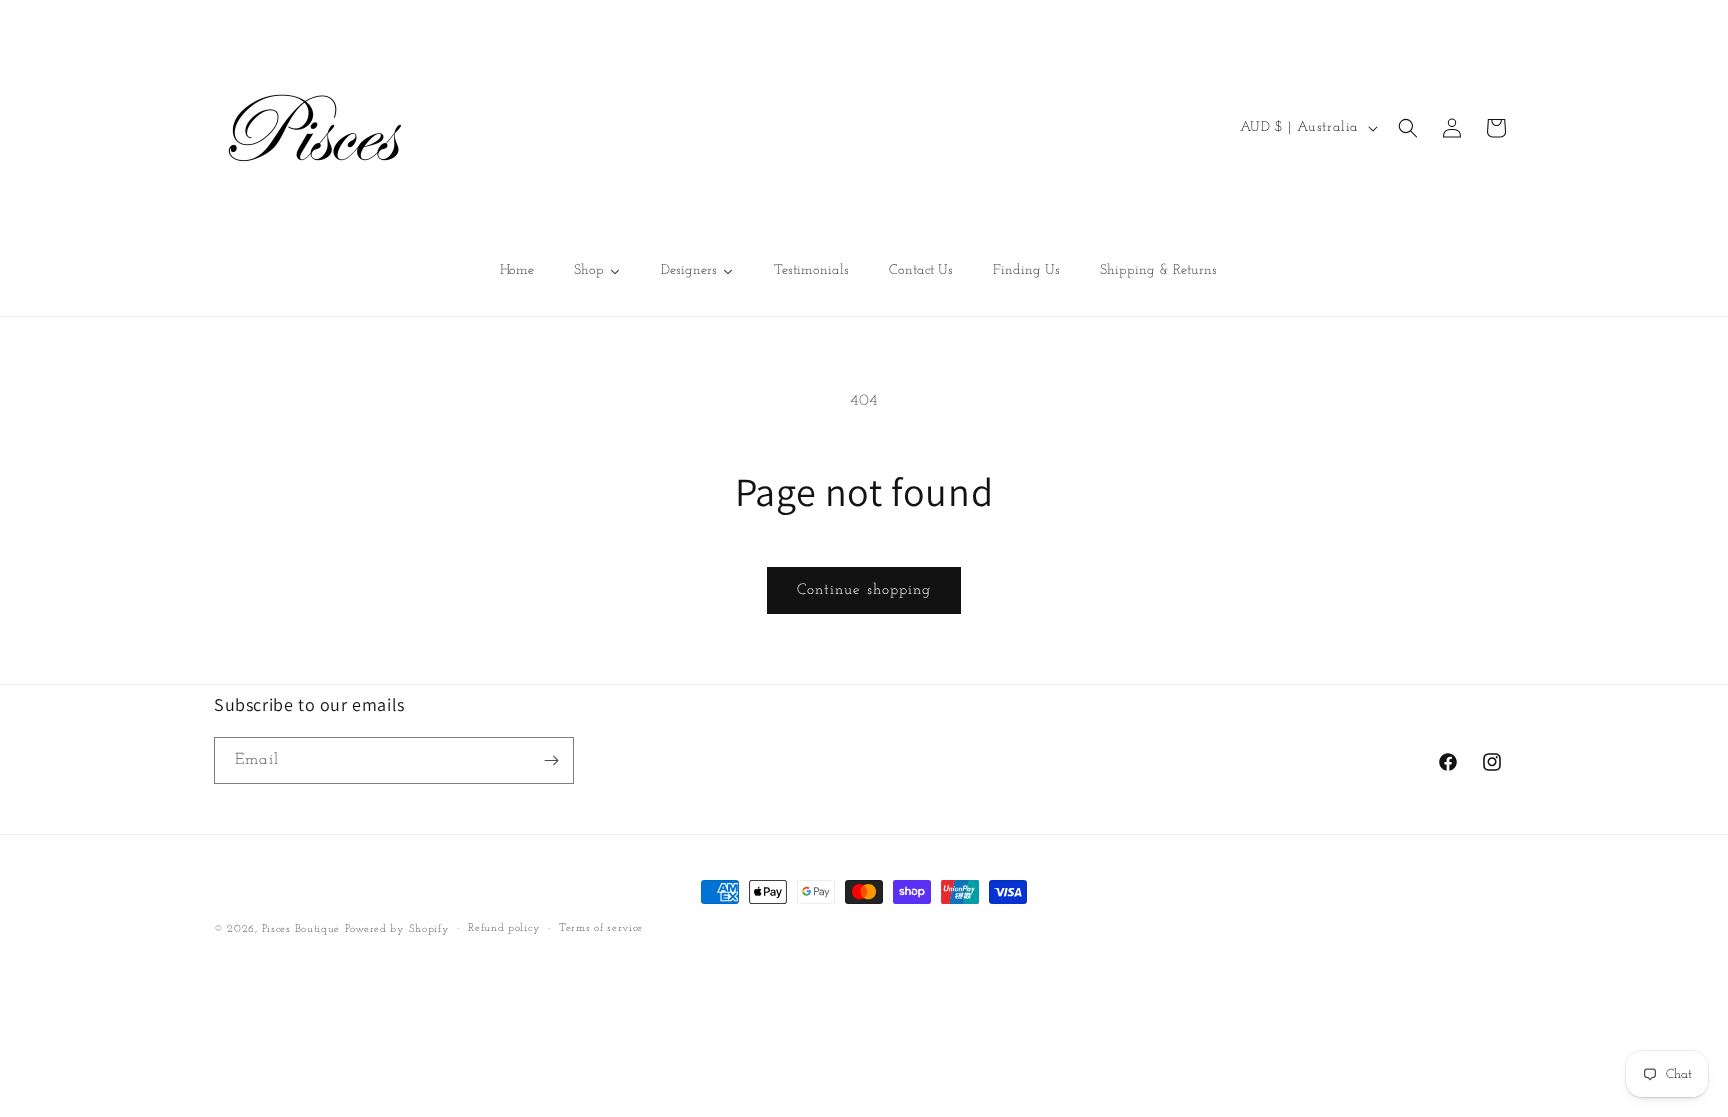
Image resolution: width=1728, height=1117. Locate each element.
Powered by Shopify (397, 929)
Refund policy (504, 928)
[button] (1408, 128)
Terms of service (601, 928)
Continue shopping (864, 590)
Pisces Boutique (301, 929)
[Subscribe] (551, 760)
